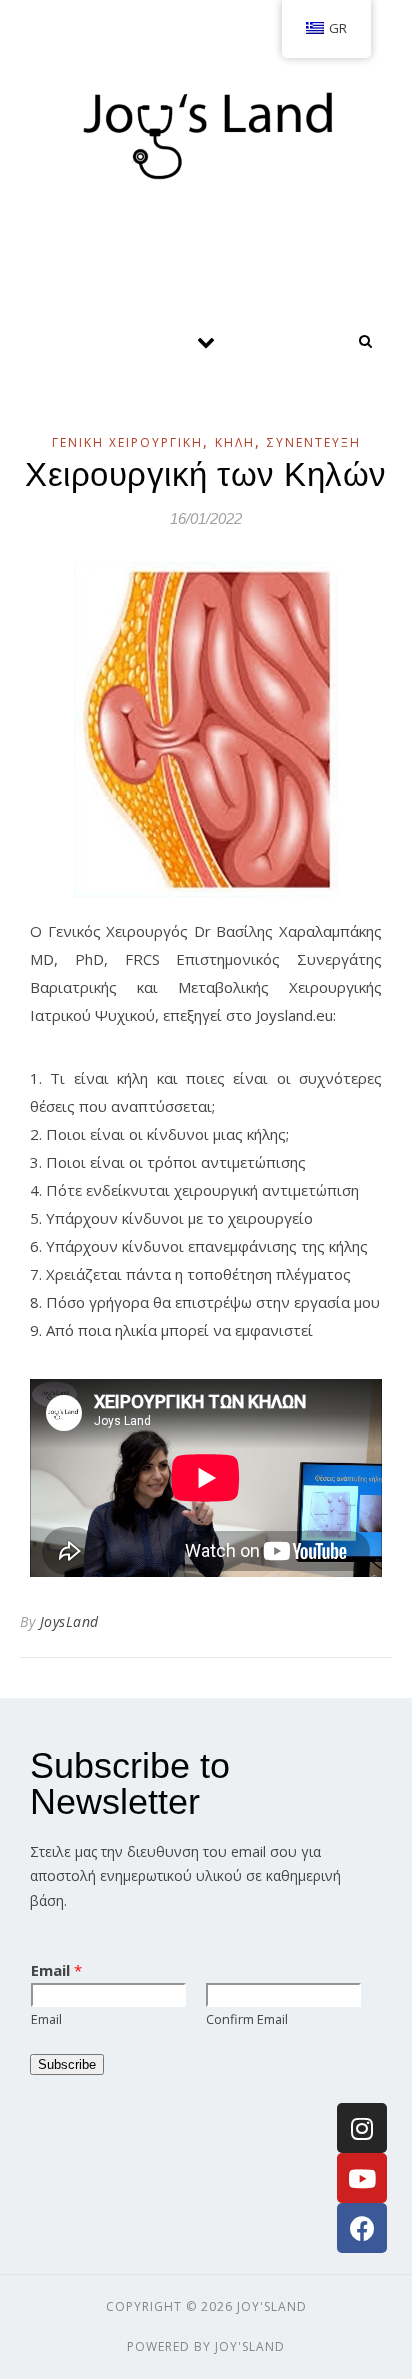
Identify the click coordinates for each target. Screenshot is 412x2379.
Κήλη (235, 442)
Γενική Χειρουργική (127, 442)
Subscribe (67, 2064)
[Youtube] (362, 2178)
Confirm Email (247, 2019)
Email (56, 1970)
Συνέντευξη (314, 442)
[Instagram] (362, 2128)
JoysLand (69, 1621)
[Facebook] (362, 2228)
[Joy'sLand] (206, 130)
